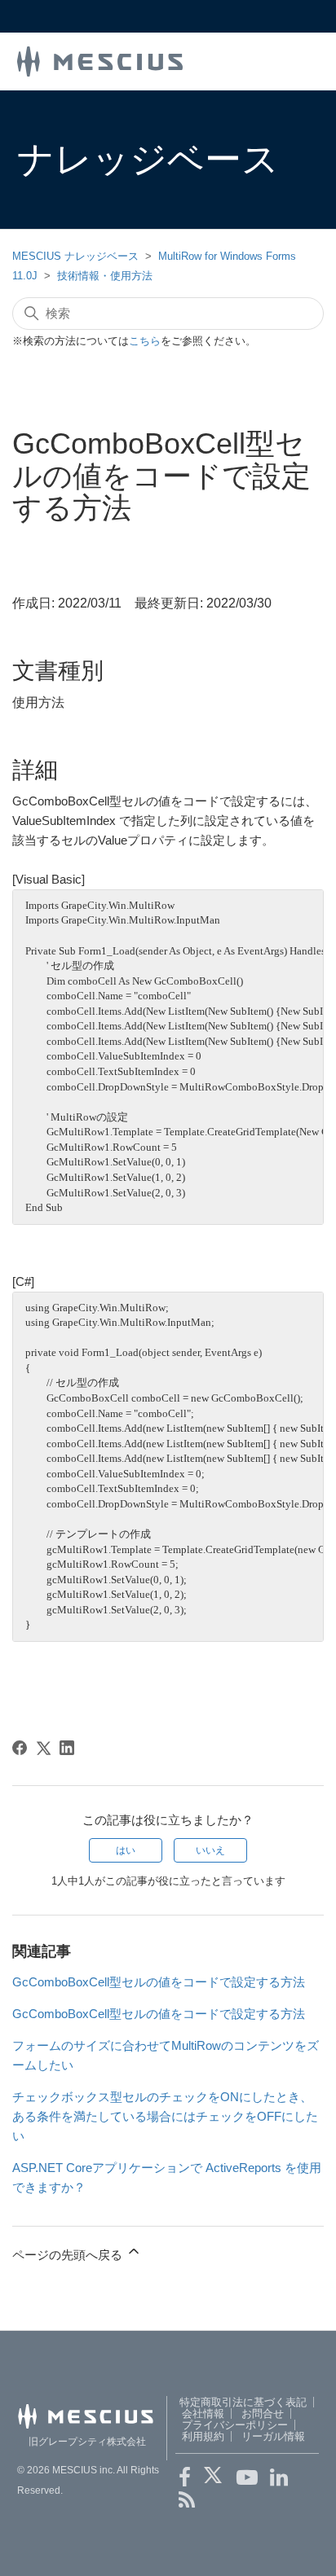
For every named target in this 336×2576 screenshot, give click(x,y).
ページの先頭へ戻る (69, 2255)
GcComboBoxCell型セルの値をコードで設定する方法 (159, 1982)
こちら (145, 341)
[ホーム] (100, 60)
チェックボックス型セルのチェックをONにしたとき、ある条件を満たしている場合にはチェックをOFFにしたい (165, 2116)
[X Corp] (43, 1748)
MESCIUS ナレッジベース (75, 256)
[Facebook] (20, 1748)
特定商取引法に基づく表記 (243, 2402)
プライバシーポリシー (235, 2425)
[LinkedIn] (67, 1748)
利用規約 (203, 2436)
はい (126, 1850)
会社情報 (203, 2414)
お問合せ (263, 2414)
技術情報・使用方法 (105, 276)
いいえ (210, 1850)
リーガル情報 (273, 2436)
